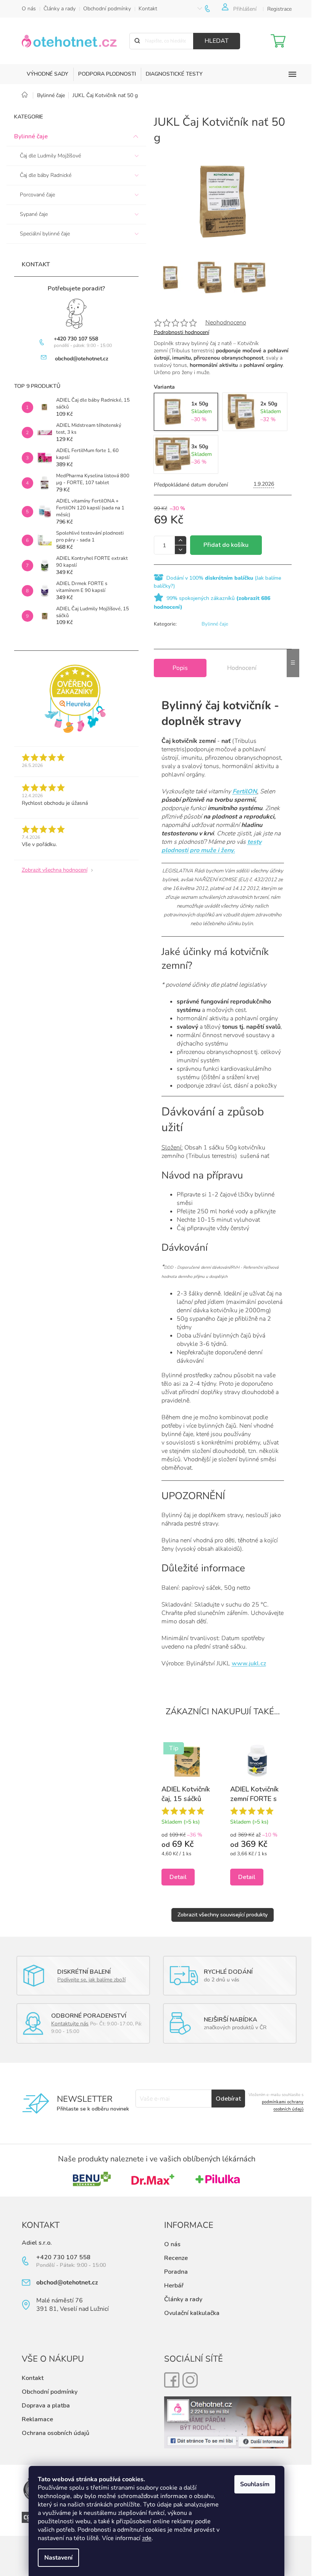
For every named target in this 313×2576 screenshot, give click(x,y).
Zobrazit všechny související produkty (223, 1915)
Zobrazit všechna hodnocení (55, 870)
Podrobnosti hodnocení (182, 332)
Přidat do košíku (226, 545)
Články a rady (60, 9)
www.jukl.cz (249, 1663)
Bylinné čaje (31, 136)
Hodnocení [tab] (242, 668)
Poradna (176, 2272)
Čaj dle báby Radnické (46, 175)
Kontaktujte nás (70, 2024)
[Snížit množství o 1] (181, 550)
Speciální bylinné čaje (45, 234)
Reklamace (37, 2419)
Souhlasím (255, 2484)
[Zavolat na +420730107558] (213, 9)
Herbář (174, 2286)
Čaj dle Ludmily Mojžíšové (50, 156)
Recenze (176, 2258)
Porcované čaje (37, 195)
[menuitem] (48, 74)
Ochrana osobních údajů (56, 2433)
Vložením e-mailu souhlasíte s (276, 2102)
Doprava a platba (46, 2406)
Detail (178, 1877)
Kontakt (148, 9)
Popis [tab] (180, 668)
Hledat (217, 41)
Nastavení (58, 2558)
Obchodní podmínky (107, 9)
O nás (29, 9)
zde (147, 2538)
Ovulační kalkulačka (192, 2313)
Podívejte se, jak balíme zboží (91, 1980)
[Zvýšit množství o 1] (181, 541)
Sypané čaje (34, 214)
